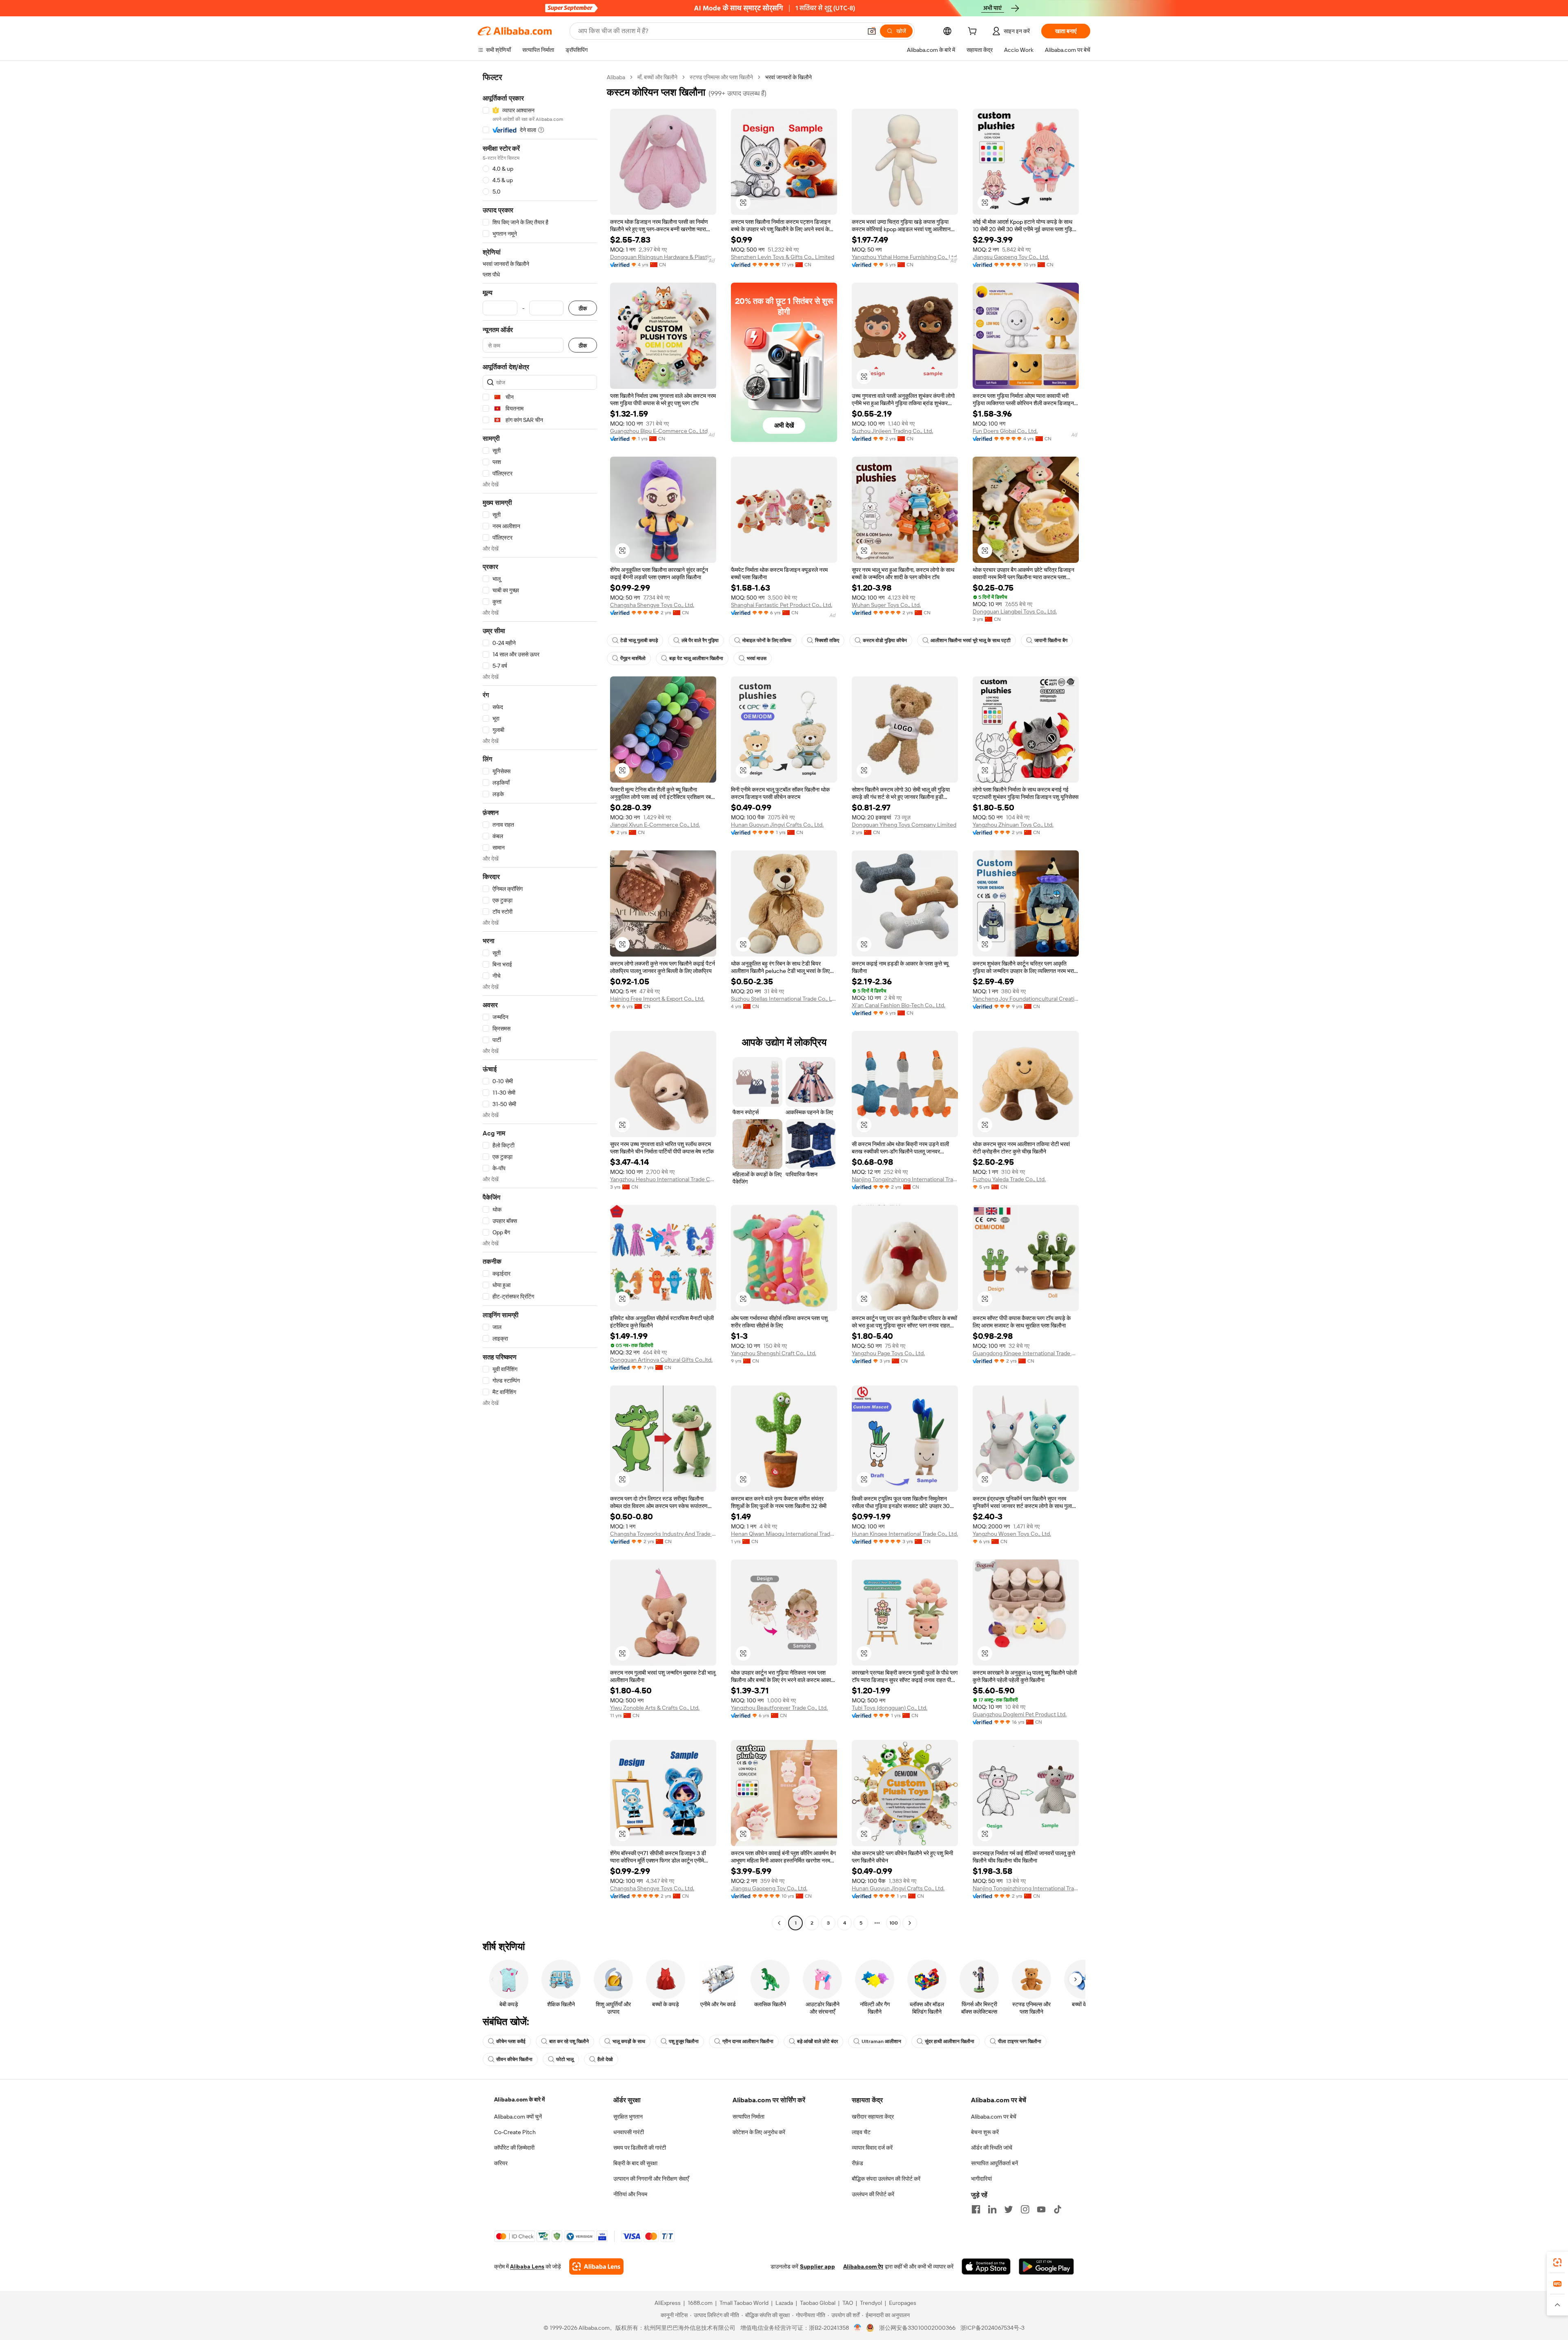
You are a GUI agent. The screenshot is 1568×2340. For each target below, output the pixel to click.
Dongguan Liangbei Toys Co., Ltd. (1015, 611)
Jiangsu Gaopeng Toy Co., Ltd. (1011, 257)
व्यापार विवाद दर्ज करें (872, 2148)
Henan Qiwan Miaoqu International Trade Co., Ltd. (784, 1534)
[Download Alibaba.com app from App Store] (986, 2266)
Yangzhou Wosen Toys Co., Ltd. (1012, 1534)
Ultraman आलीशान (881, 2041)
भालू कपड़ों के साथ (629, 2041)
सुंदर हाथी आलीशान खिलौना (950, 2041)
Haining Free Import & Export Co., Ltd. (657, 999)
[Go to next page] (910, 1923)
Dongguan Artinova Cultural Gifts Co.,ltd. (661, 1360)
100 (894, 1923)
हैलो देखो (605, 2059)
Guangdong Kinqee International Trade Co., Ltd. (1026, 1353)
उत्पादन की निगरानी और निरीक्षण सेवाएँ (651, 2179)
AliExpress (668, 2303)
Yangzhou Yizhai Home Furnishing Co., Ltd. (905, 257)
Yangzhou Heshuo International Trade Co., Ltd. (663, 1179)
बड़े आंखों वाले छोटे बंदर (817, 2041)
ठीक (583, 308)
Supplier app (817, 2266)
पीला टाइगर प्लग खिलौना (1020, 2041)
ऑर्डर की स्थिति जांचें (992, 2148)
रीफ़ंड (857, 2163)
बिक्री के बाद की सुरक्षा (635, 2163)
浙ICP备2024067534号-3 (992, 2328)
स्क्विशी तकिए (827, 640)
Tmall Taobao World (744, 2303)
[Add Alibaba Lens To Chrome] (596, 2266)
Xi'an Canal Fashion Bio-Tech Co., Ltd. (899, 1005)
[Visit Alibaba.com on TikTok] (1058, 2209)
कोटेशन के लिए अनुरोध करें (759, 2132)
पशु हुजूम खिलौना (684, 2041)
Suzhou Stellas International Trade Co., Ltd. (784, 999)
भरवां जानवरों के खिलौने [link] (788, 77)
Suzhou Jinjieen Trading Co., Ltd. (892, 431)
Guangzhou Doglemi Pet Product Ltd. (1020, 1714)
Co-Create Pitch (515, 2132)
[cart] (974, 32)
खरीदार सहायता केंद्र (873, 2117)
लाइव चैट (861, 2132)
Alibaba (616, 77)
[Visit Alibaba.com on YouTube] (1041, 2209)
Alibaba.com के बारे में (519, 2099)
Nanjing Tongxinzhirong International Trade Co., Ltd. (905, 1179)
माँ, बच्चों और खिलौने (657, 77)
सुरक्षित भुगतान (628, 2117)
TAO (848, 2303)
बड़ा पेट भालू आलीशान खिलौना (696, 658)
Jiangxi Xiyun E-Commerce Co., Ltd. (655, 825)
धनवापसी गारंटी (629, 2132)
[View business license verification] (858, 2328)
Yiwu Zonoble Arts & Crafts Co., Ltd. (655, 1708)
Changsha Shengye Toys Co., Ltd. (652, 605)
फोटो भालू (565, 2059)
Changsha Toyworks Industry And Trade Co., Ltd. (663, 1534)
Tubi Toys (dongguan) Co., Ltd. (890, 1708)
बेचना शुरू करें (985, 2132)
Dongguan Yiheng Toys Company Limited (904, 825)
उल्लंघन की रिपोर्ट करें (873, 2194)
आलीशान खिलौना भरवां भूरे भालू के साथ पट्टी (971, 640)
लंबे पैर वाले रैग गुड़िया (700, 640)
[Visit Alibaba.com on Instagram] (1025, 2209)
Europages (903, 2303)
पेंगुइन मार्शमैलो (633, 658)
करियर (501, 2163)
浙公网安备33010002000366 (917, 2328)
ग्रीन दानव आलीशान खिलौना (748, 2041)
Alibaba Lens (527, 2266)
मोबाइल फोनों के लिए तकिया (767, 640)
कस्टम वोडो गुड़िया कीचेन (885, 640)
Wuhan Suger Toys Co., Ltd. (886, 605)
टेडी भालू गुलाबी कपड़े (639, 640)
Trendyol (871, 2303)
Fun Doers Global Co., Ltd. (1005, 431)
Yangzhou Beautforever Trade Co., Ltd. (779, 1708)
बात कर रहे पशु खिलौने (569, 2041)
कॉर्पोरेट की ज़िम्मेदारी (514, 2148)
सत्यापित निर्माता (748, 2117)
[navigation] (540, 1001)
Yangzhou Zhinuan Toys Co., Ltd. (1013, 825)
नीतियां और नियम (630, 2194)
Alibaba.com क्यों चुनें (518, 2117)
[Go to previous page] (779, 1923)
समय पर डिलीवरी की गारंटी (640, 2148)
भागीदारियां (981, 2179)
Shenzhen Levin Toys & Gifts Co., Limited (783, 257)
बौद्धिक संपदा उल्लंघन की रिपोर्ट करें (886, 2179)
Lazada (784, 2303)
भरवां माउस (757, 658)
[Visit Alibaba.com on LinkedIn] (992, 2209)
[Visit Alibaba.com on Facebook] (976, 2209)
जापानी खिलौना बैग (1051, 640)
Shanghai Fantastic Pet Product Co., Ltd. (782, 605)
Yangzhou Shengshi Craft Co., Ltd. (774, 1353)
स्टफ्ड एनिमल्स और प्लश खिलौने (721, 77)
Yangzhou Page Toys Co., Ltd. (888, 1353)
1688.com (700, 2303)
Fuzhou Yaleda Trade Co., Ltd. (1009, 1179)
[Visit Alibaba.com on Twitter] (1009, 2209)
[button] (872, 31)
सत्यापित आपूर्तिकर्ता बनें (994, 2163)
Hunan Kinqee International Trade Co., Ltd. (905, 1534)
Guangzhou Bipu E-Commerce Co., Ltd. (659, 431)
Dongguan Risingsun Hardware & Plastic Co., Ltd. (663, 257)
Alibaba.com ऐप (863, 2266)
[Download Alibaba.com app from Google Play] (1046, 2266)
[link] (1557, 2262)
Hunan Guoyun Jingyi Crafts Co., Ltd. (777, 825)
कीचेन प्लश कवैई (511, 2041)
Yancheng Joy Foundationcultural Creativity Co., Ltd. (1026, 999)
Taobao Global (818, 2303)
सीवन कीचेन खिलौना (514, 2059)
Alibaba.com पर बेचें (994, 2117)
